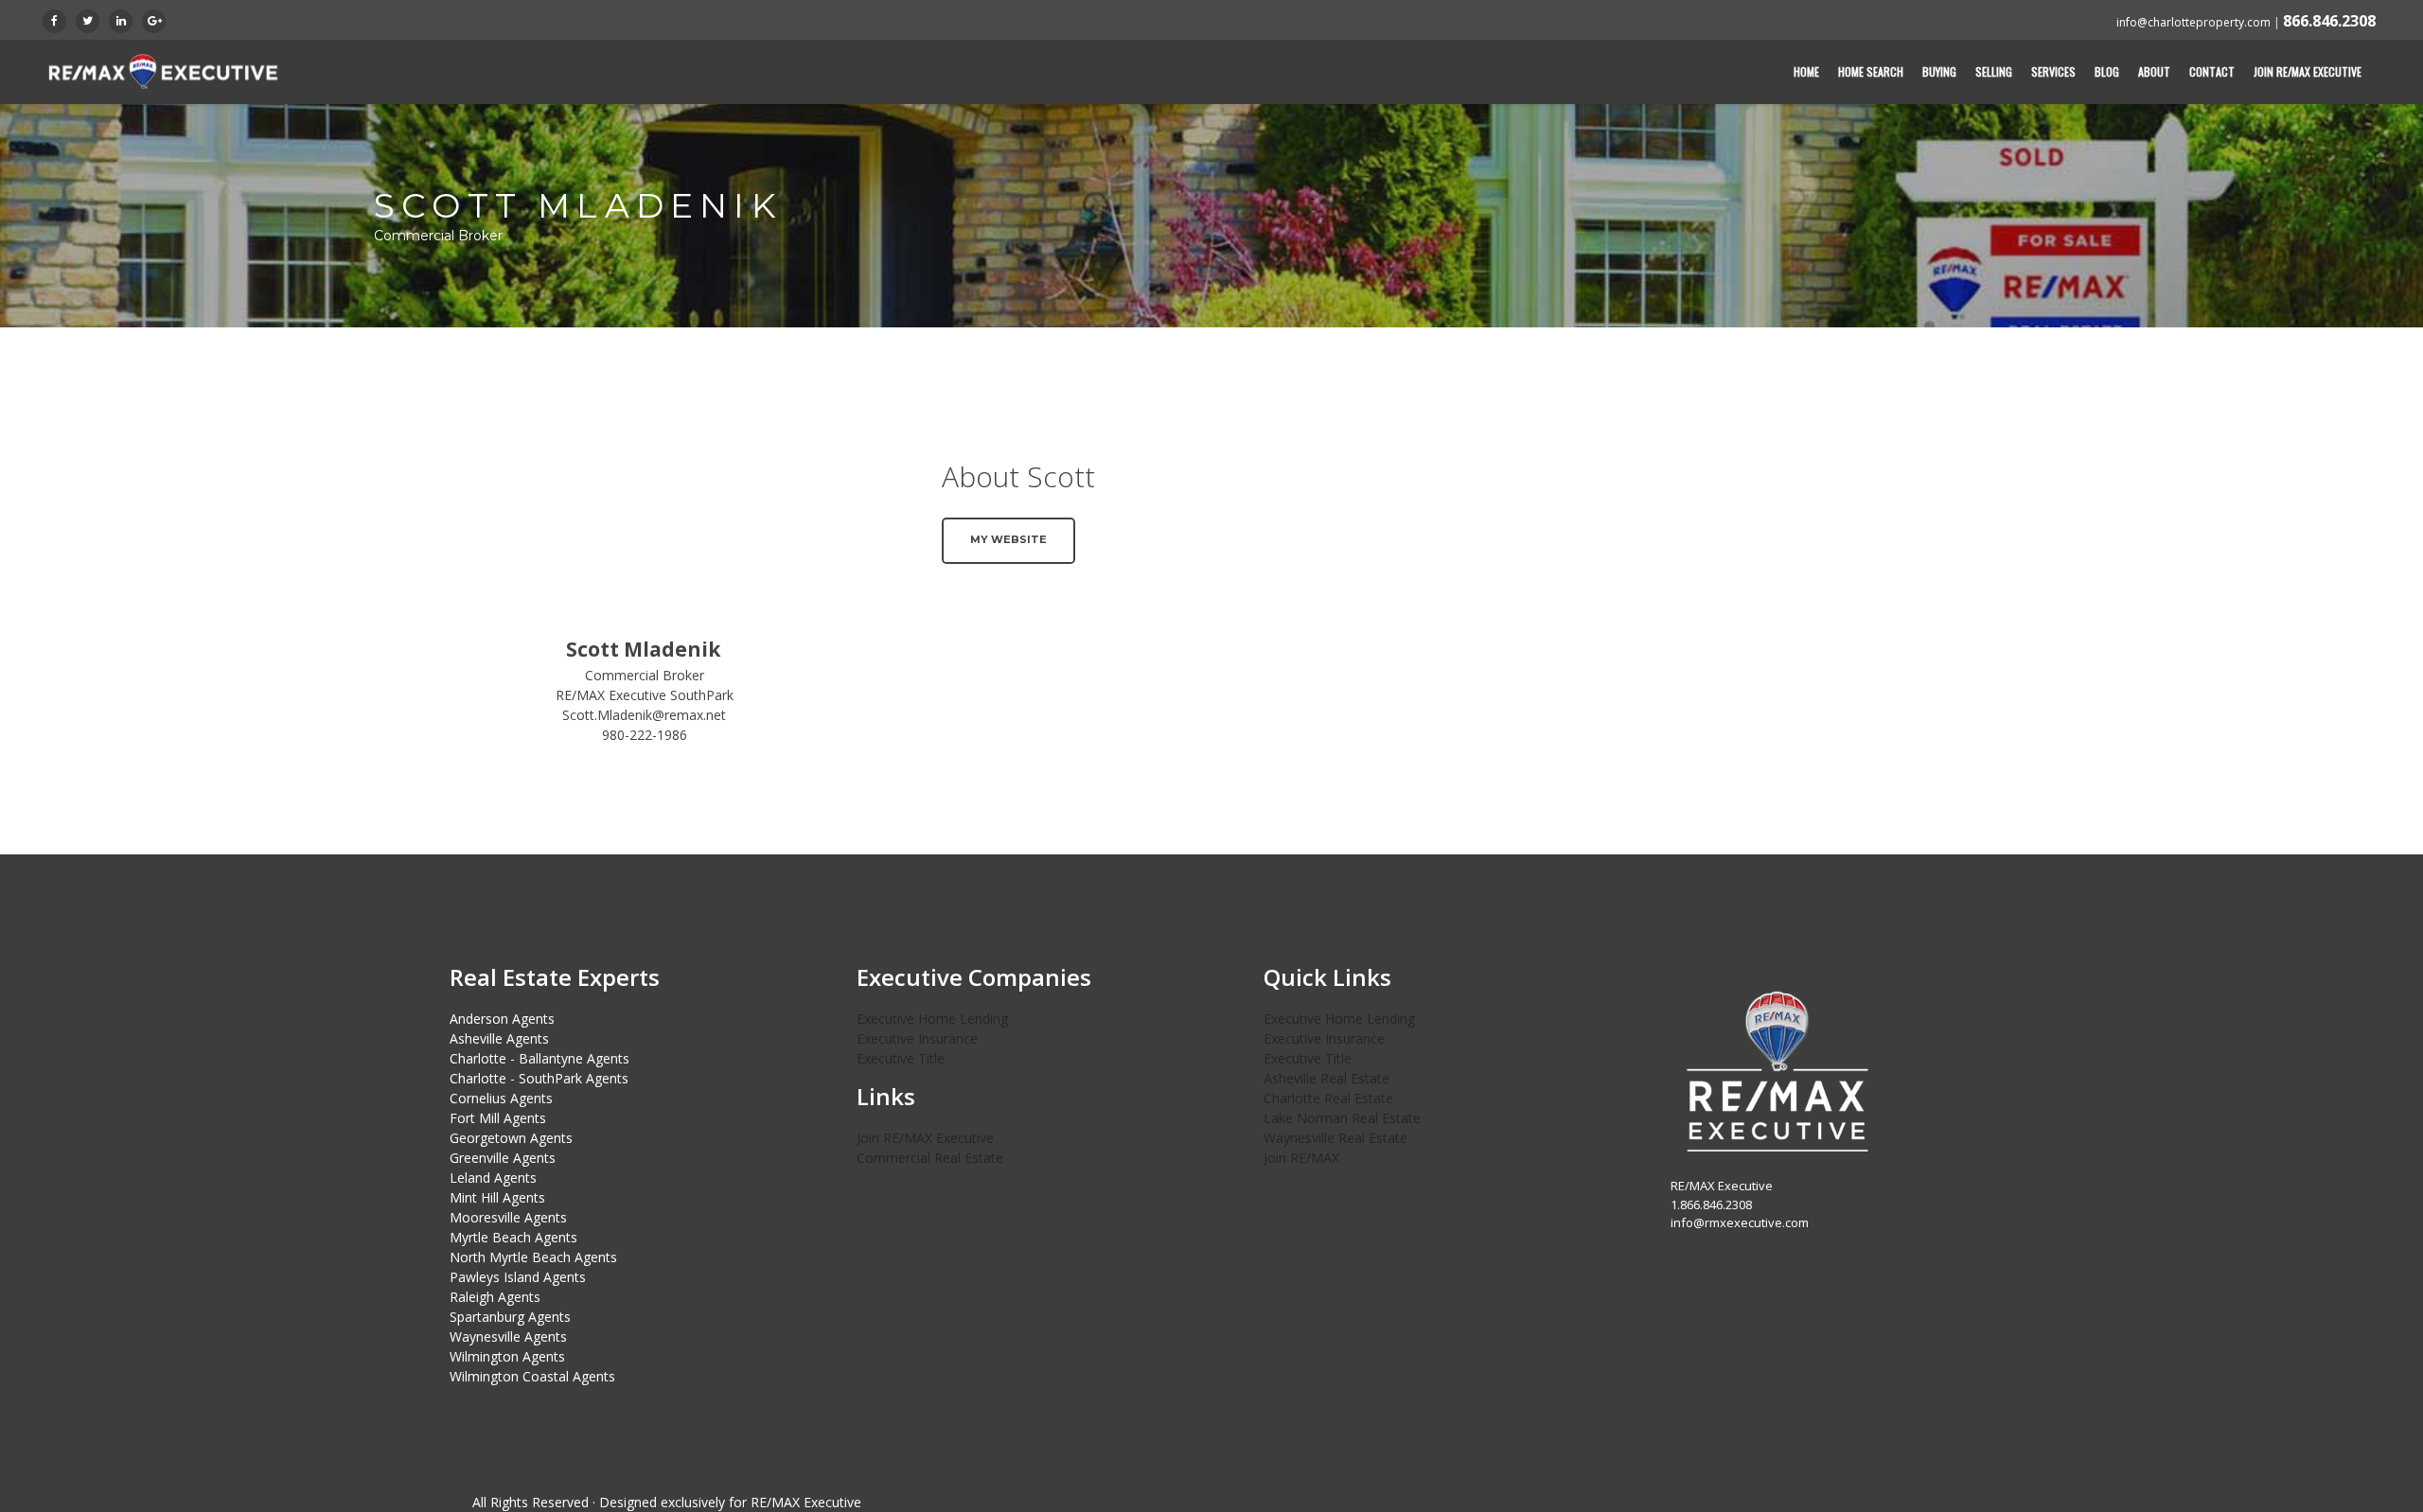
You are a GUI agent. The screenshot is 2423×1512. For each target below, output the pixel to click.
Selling (1994, 71)
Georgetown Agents (511, 1138)
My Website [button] (1008, 539)
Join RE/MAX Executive (2308, 71)
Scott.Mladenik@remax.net (644, 715)
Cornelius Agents (501, 1098)
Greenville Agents (503, 1158)
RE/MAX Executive (806, 1502)
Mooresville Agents (508, 1217)
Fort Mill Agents (498, 1118)
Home (1806, 71)
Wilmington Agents (507, 1356)
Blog (2107, 71)
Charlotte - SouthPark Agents (539, 1078)
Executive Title (901, 1058)
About (2154, 71)
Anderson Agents (502, 1019)
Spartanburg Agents (510, 1317)
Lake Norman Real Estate (1342, 1118)
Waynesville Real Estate (1335, 1138)
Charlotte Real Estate (1328, 1098)
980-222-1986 (645, 735)
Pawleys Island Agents (518, 1277)
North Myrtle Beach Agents (533, 1257)
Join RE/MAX (1301, 1158)
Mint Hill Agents (497, 1197)
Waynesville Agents (508, 1336)
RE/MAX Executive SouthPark (645, 695)
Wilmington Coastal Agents (532, 1376)
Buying (1939, 71)
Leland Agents (493, 1178)
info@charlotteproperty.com (2193, 22)
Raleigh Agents (495, 1297)
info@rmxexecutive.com (1740, 1222)
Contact (2212, 71)
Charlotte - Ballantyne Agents (539, 1058)
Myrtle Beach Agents (513, 1237)
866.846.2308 (2329, 21)
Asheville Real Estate (1326, 1078)
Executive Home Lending (932, 1019)
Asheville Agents (499, 1038)
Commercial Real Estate (930, 1158)
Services (2053, 71)
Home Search (1871, 71)
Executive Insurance (917, 1038)
